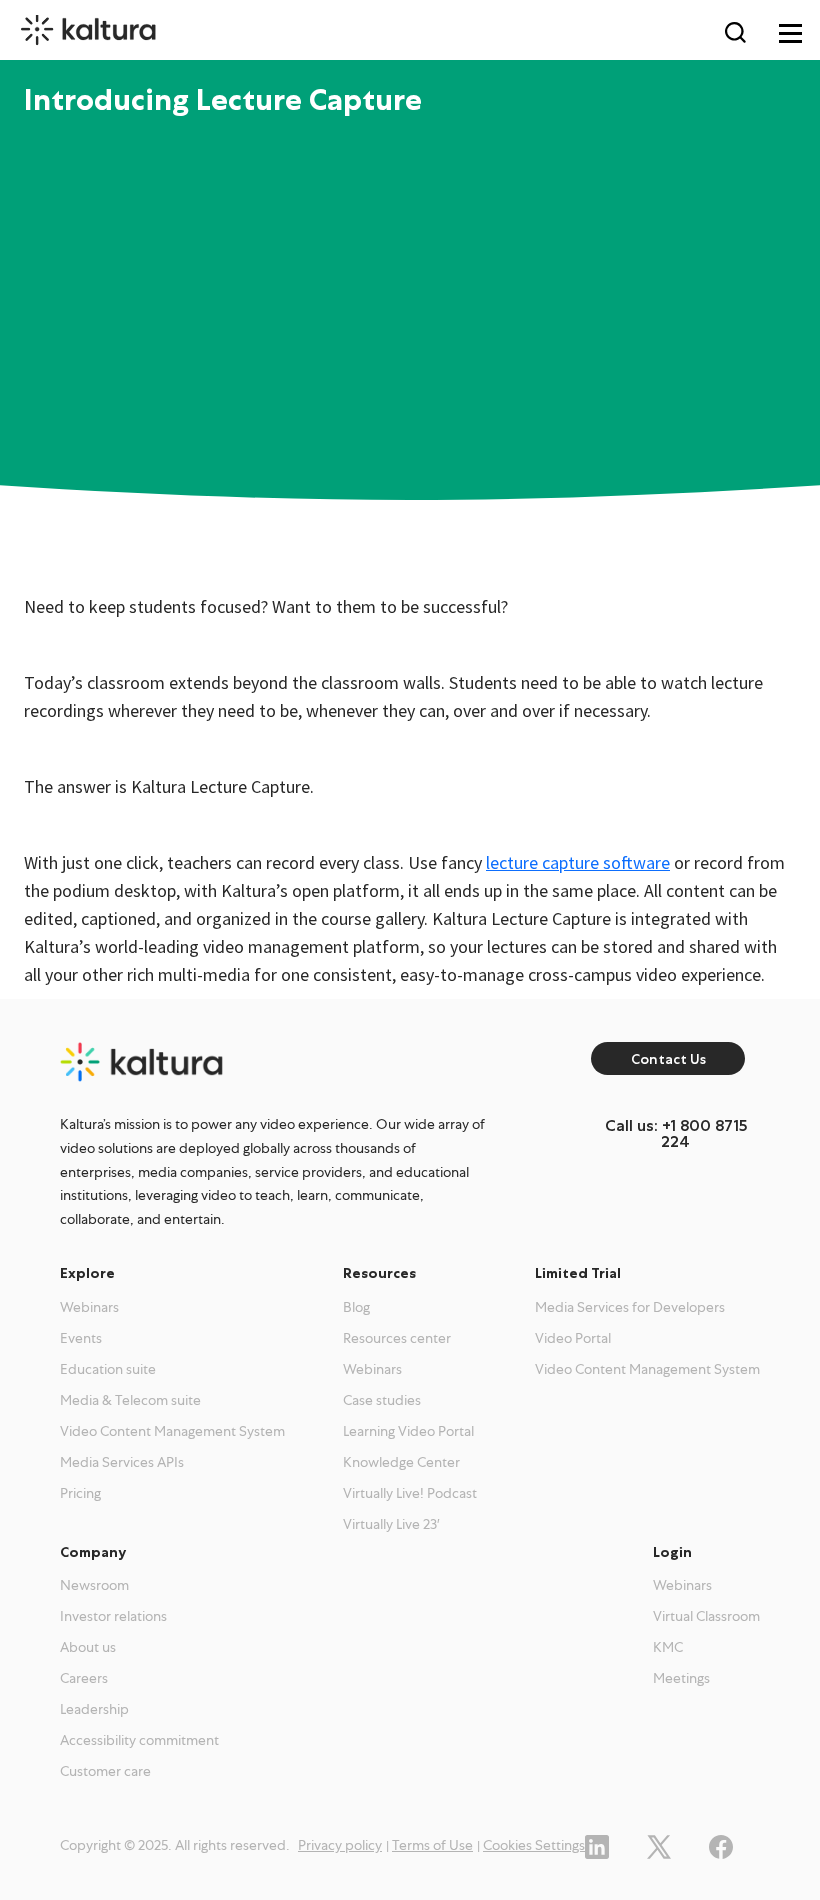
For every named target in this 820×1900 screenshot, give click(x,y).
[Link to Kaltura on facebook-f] (721, 1844)
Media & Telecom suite (130, 1400)
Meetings (681, 1678)
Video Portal (573, 1338)
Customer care (105, 1771)
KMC (668, 1647)
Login (672, 1552)
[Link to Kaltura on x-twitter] (659, 1844)
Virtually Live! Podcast (410, 1493)
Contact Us (668, 1059)
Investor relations (113, 1616)
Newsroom (94, 1585)
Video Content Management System (172, 1431)
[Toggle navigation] (790, 31)
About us (88, 1647)
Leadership (94, 1709)
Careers (84, 1678)
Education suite (108, 1369)
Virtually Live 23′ (391, 1524)
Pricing (80, 1493)
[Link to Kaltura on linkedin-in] (597, 1844)
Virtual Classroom (706, 1616)
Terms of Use (432, 1845)
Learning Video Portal (408, 1431)
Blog (356, 1307)
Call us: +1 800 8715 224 (676, 1133)
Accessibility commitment (139, 1740)
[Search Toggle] (735, 31)
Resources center (397, 1338)
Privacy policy (340, 1845)
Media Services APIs (122, 1462)
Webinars (89, 1307)
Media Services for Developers (630, 1307)
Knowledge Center (401, 1462)
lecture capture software (578, 862)
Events (81, 1338)
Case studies (382, 1400)
